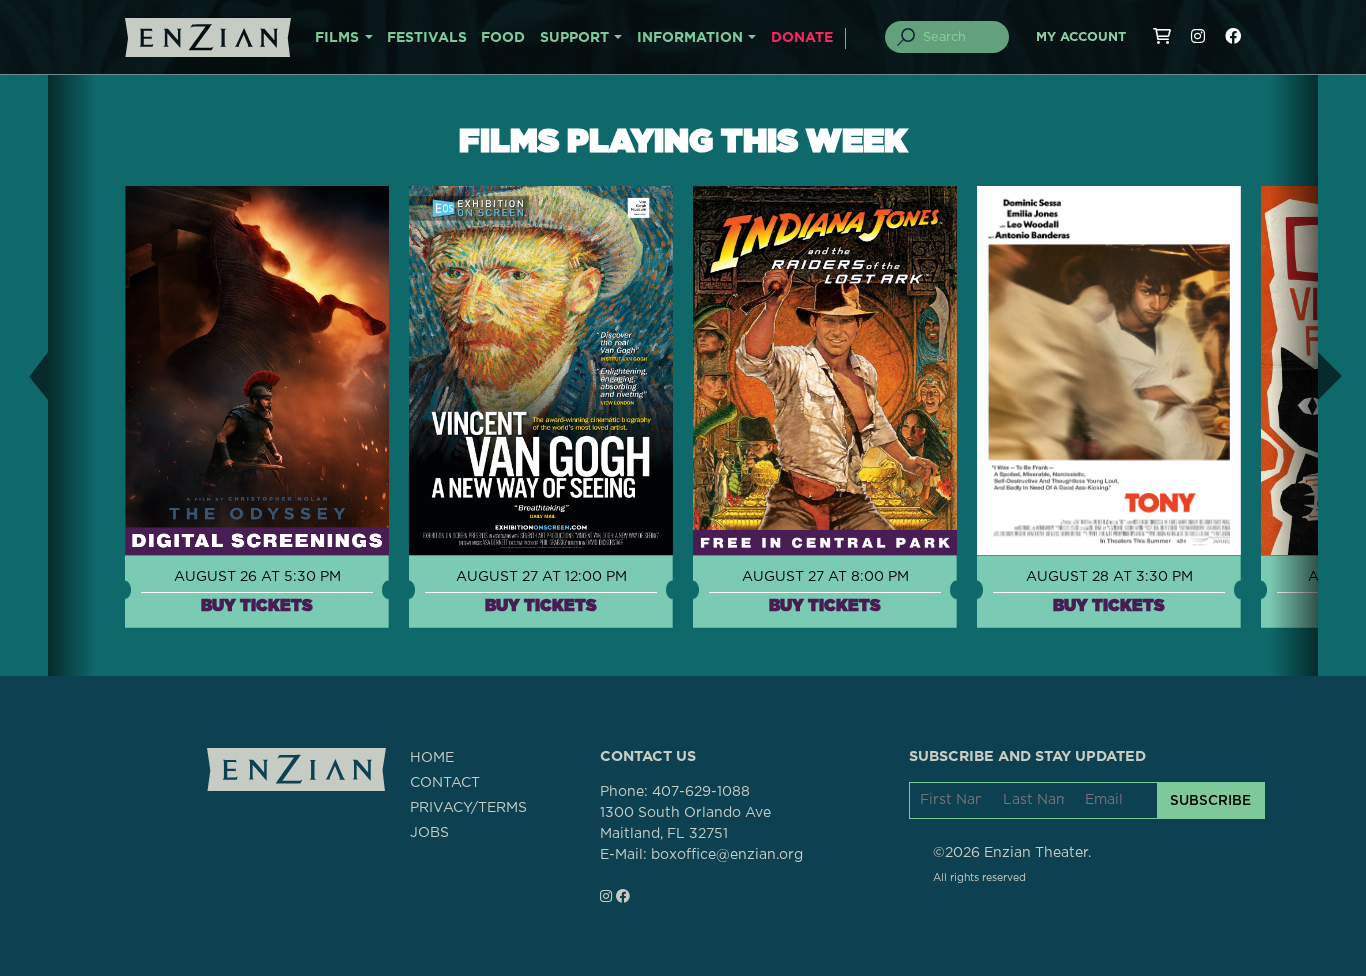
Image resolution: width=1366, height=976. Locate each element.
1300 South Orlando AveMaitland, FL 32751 (685, 823)
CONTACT (445, 783)
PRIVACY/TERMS (468, 808)
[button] (24, 375)
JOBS (429, 833)
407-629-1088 (701, 792)
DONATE (802, 38)
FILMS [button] (337, 38)
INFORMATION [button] (690, 38)
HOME (432, 758)
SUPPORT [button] (574, 38)
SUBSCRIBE (1210, 800)
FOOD (503, 38)
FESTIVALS (427, 38)
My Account (1081, 37)
